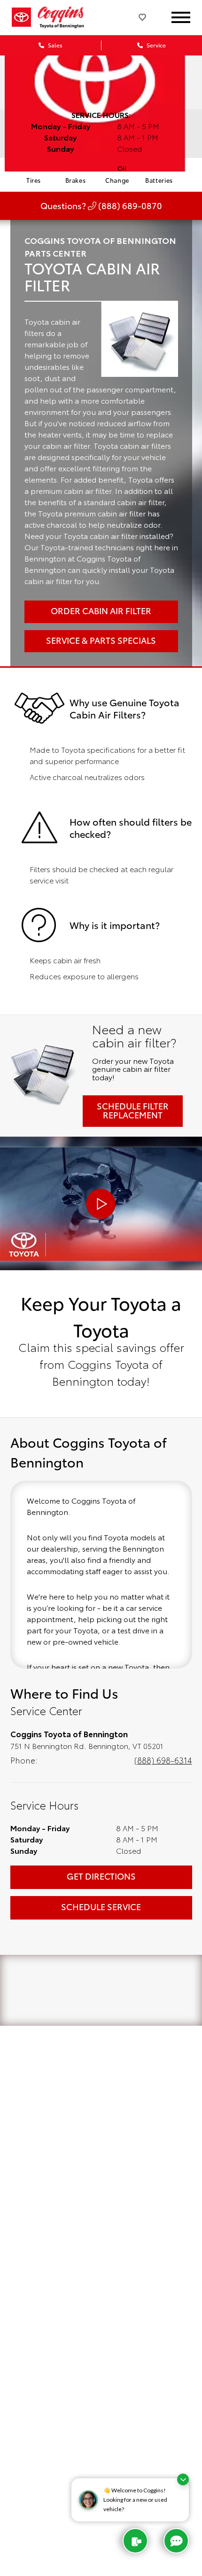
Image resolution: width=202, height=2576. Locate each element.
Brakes (76, 180)
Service (155, 45)
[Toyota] (21, 17)
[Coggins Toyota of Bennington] (67, 17)
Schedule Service (101, 1906)
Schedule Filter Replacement (133, 1110)
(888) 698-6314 (163, 1760)
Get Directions (101, 1876)
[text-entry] (135, 2541)
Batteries (159, 180)
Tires (34, 180)
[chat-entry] (176, 2541)
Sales (54, 45)
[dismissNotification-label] (183, 2479)
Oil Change (117, 174)
